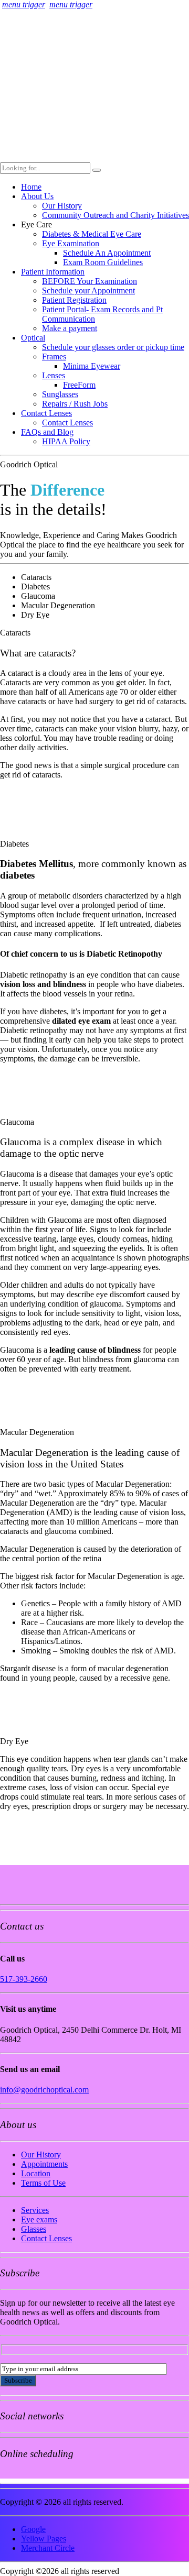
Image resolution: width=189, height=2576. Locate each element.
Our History (62, 206)
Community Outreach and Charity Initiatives (115, 215)
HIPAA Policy (66, 441)
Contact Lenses (46, 413)
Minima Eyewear (92, 366)
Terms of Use (43, 2183)
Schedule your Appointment (88, 291)
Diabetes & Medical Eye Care (92, 234)
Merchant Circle (48, 2548)
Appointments (44, 2164)
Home (31, 187)
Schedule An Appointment (107, 253)
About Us (37, 196)
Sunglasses (60, 394)
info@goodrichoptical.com (44, 2090)
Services (35, 2210)
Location (36, 2173)
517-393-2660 (24, 1979)
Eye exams (39, 2219)
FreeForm (79, 385)
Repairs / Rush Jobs (75, 404)
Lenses (54, 375)
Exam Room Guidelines (103, 262)
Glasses (34, 2229)
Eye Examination (71, 243)
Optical (33, 338)
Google (33, 2529)
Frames (54, 357)
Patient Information (53, 272)
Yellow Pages (44, 2539)
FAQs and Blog (47, 432)
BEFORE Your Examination (90, 281)
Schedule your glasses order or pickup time (113, 347)
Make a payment (70, 328)
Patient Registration (74, 300)
